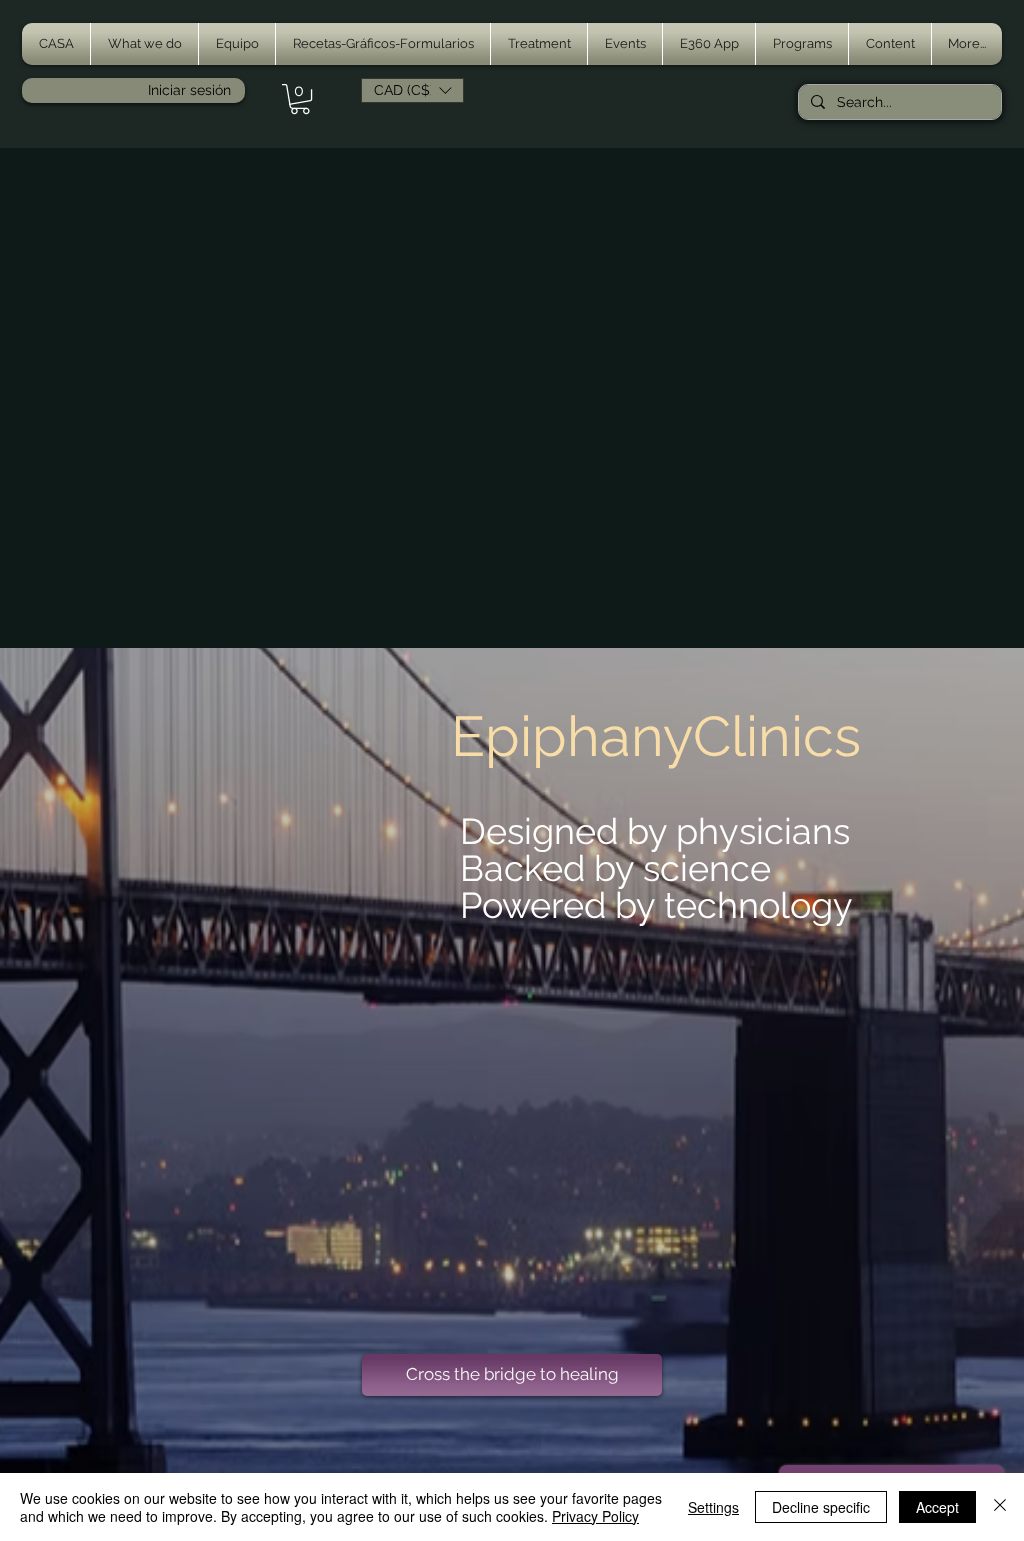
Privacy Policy (595, 1516)
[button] (144, 44)
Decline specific (821, 1507)
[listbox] (412, 90)
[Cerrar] (1000, 1507)
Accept (937, 1507)
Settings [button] (713, 1507)
